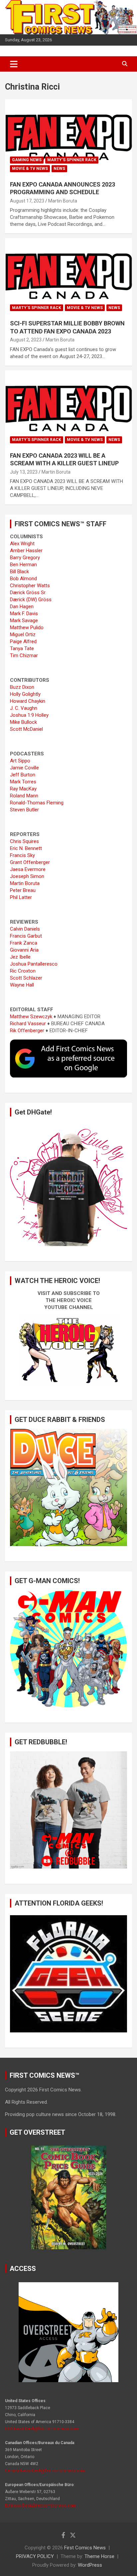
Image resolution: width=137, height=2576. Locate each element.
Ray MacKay (23, 789)
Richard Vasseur (28, 1024)
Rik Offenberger (27, 1031)
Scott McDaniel (26, 729)
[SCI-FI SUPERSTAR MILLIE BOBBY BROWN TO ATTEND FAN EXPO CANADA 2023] (68, 277)
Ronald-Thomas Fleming (37, 803)
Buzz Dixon (22, 687)
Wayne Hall (22, 985)
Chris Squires (24, 841)
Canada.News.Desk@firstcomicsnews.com (45, 2471)
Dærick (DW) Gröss (31, 600)
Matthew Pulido (27, 628)
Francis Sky (22, 855)
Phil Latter (21, 897)
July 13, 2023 (24, 472)
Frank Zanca (24, 943)
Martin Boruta (63, 201)
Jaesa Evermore (28, 869)
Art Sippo (20, 761)
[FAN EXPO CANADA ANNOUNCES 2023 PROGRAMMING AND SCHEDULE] (68, 137)
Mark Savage (24, 621)
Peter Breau (23, 890)
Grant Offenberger (30, 862)
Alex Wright (22, 544)
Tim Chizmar (24, 655)
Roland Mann (24, 796)
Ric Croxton (23, 971)
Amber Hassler (26, 551)
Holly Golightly (25, 694)
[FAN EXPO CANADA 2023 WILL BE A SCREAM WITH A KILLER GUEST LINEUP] (68, 409)
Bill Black (19, 572)
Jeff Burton (23, 775)
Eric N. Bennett (26, 848)
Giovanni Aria (24, 950)
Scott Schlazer (26, 978)
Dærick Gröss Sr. (28, 593)
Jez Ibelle (20, 957)
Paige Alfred (23, 642)
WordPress (90, 2565)
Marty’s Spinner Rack (72, 160)
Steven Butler (24, 810)
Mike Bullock (23, 722)
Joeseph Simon (27, 876)
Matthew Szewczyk (31, 1017)
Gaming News (27, 160)
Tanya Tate (22, 648)
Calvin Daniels (25, 929)
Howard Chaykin (28, 701)
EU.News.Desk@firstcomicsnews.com (40, 2506)
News (59, 169)
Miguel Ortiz (23, 635)
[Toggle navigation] (14, 64)
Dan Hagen (22, 607)
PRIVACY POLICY (35, 2556)
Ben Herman (23, 565)
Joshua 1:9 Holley (29, 715)
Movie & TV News (30, 169)
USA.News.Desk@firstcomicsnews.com (42, 2429)
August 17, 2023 (27, 201)
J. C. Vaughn (24, 708)
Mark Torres (23, 782)
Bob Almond (23, 579)
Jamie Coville (24, 768)
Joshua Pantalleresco (34, 964)
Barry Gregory (25, 558)
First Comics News (85, 2548)
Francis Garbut (26, 936)
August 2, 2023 (26, 340)
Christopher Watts (30, 586)
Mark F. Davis (24, 614)
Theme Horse (99, 2556)
